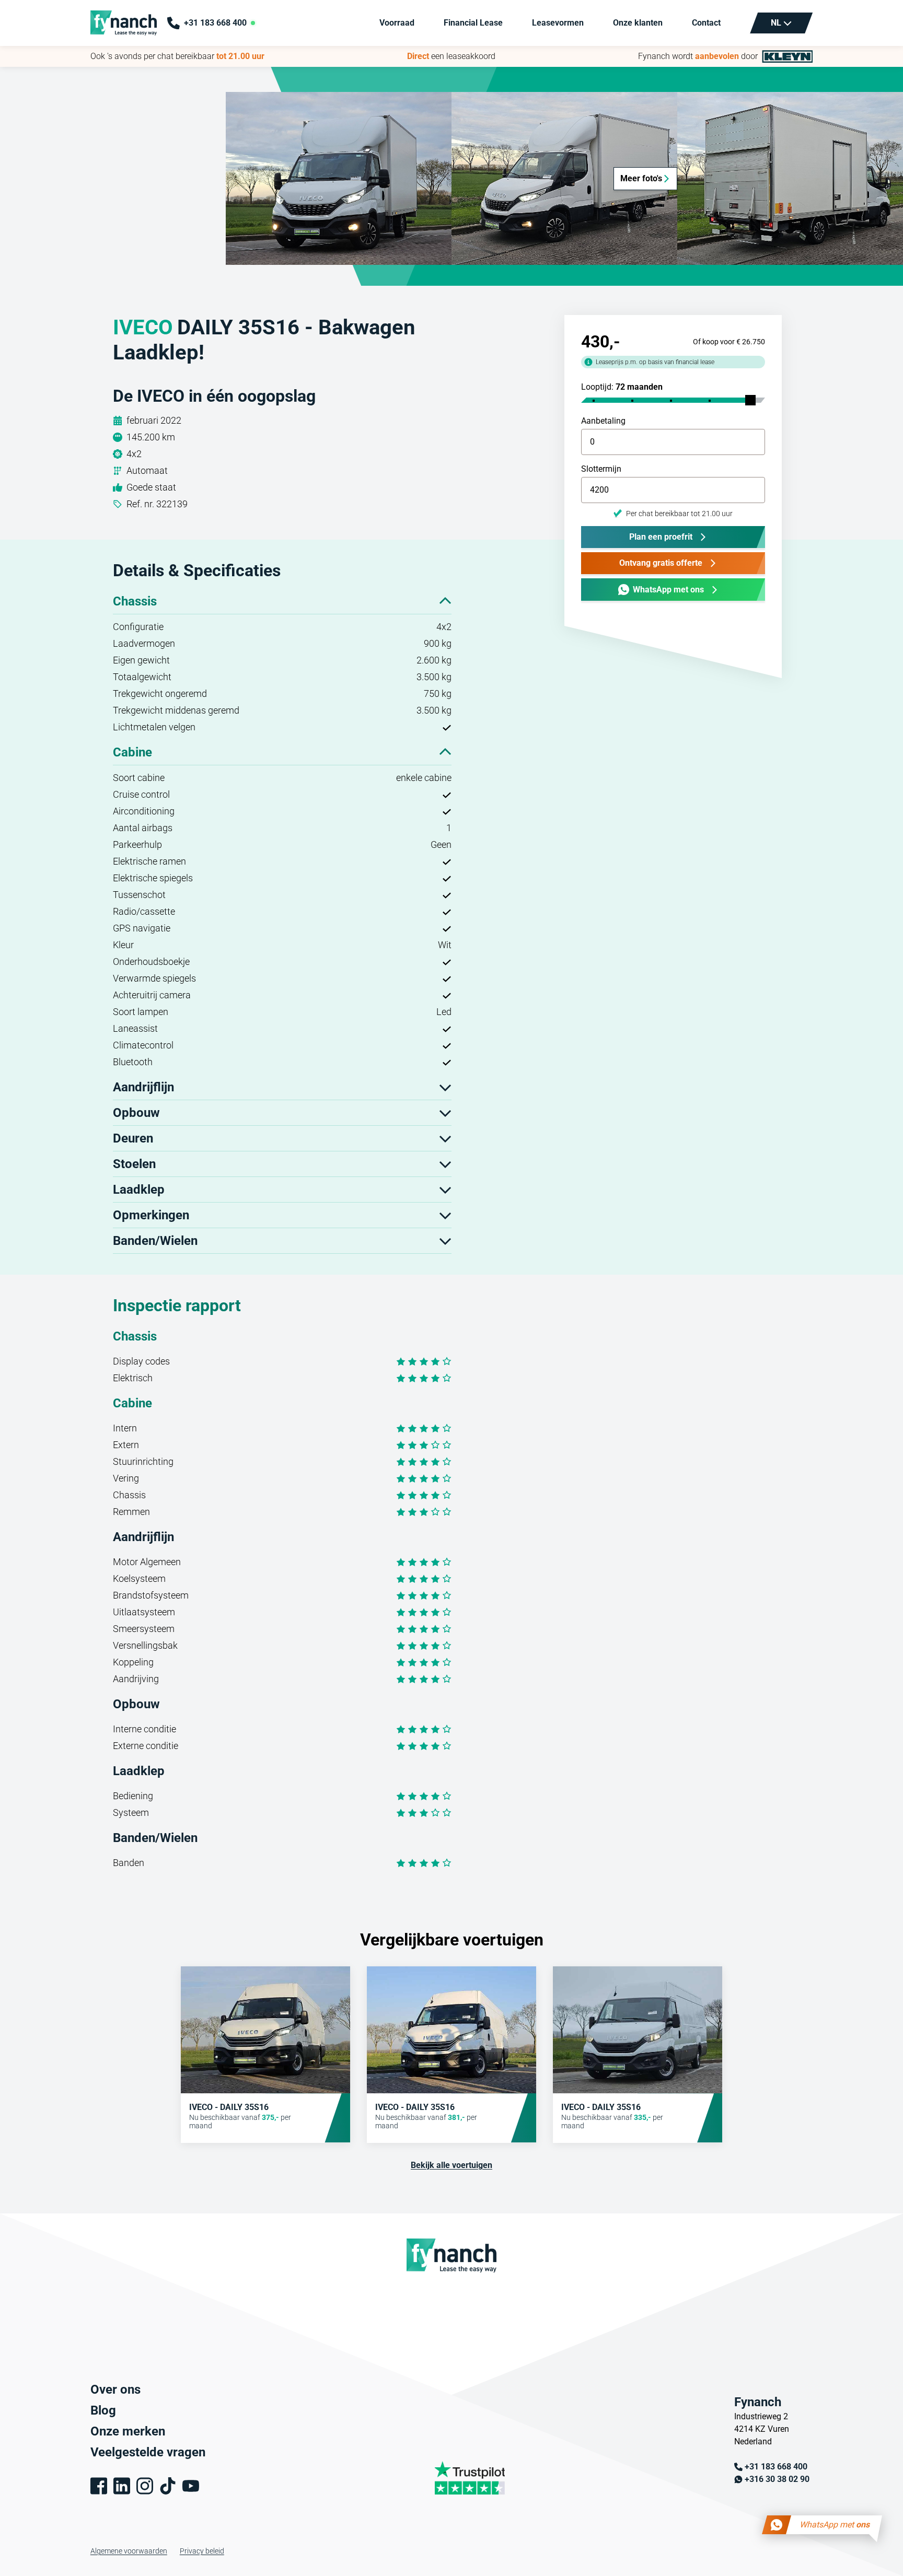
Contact (706, 23)
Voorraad (397, 23)
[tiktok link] (168, 2486)
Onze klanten (638, 23)
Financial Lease (473, 23)
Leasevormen (558, 23)
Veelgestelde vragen (148, 2452)
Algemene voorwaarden (129, 2551)
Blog (103, 2410)
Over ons (115, 2389)
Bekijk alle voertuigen (451, 2165)
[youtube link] (191, 2486)
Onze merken (128, 2431)
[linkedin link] (122, 2486)
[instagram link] (145, 2486)
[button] (339, 178)
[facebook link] (99, 2486)
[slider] (750, 400)
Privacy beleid (202, 2551)
